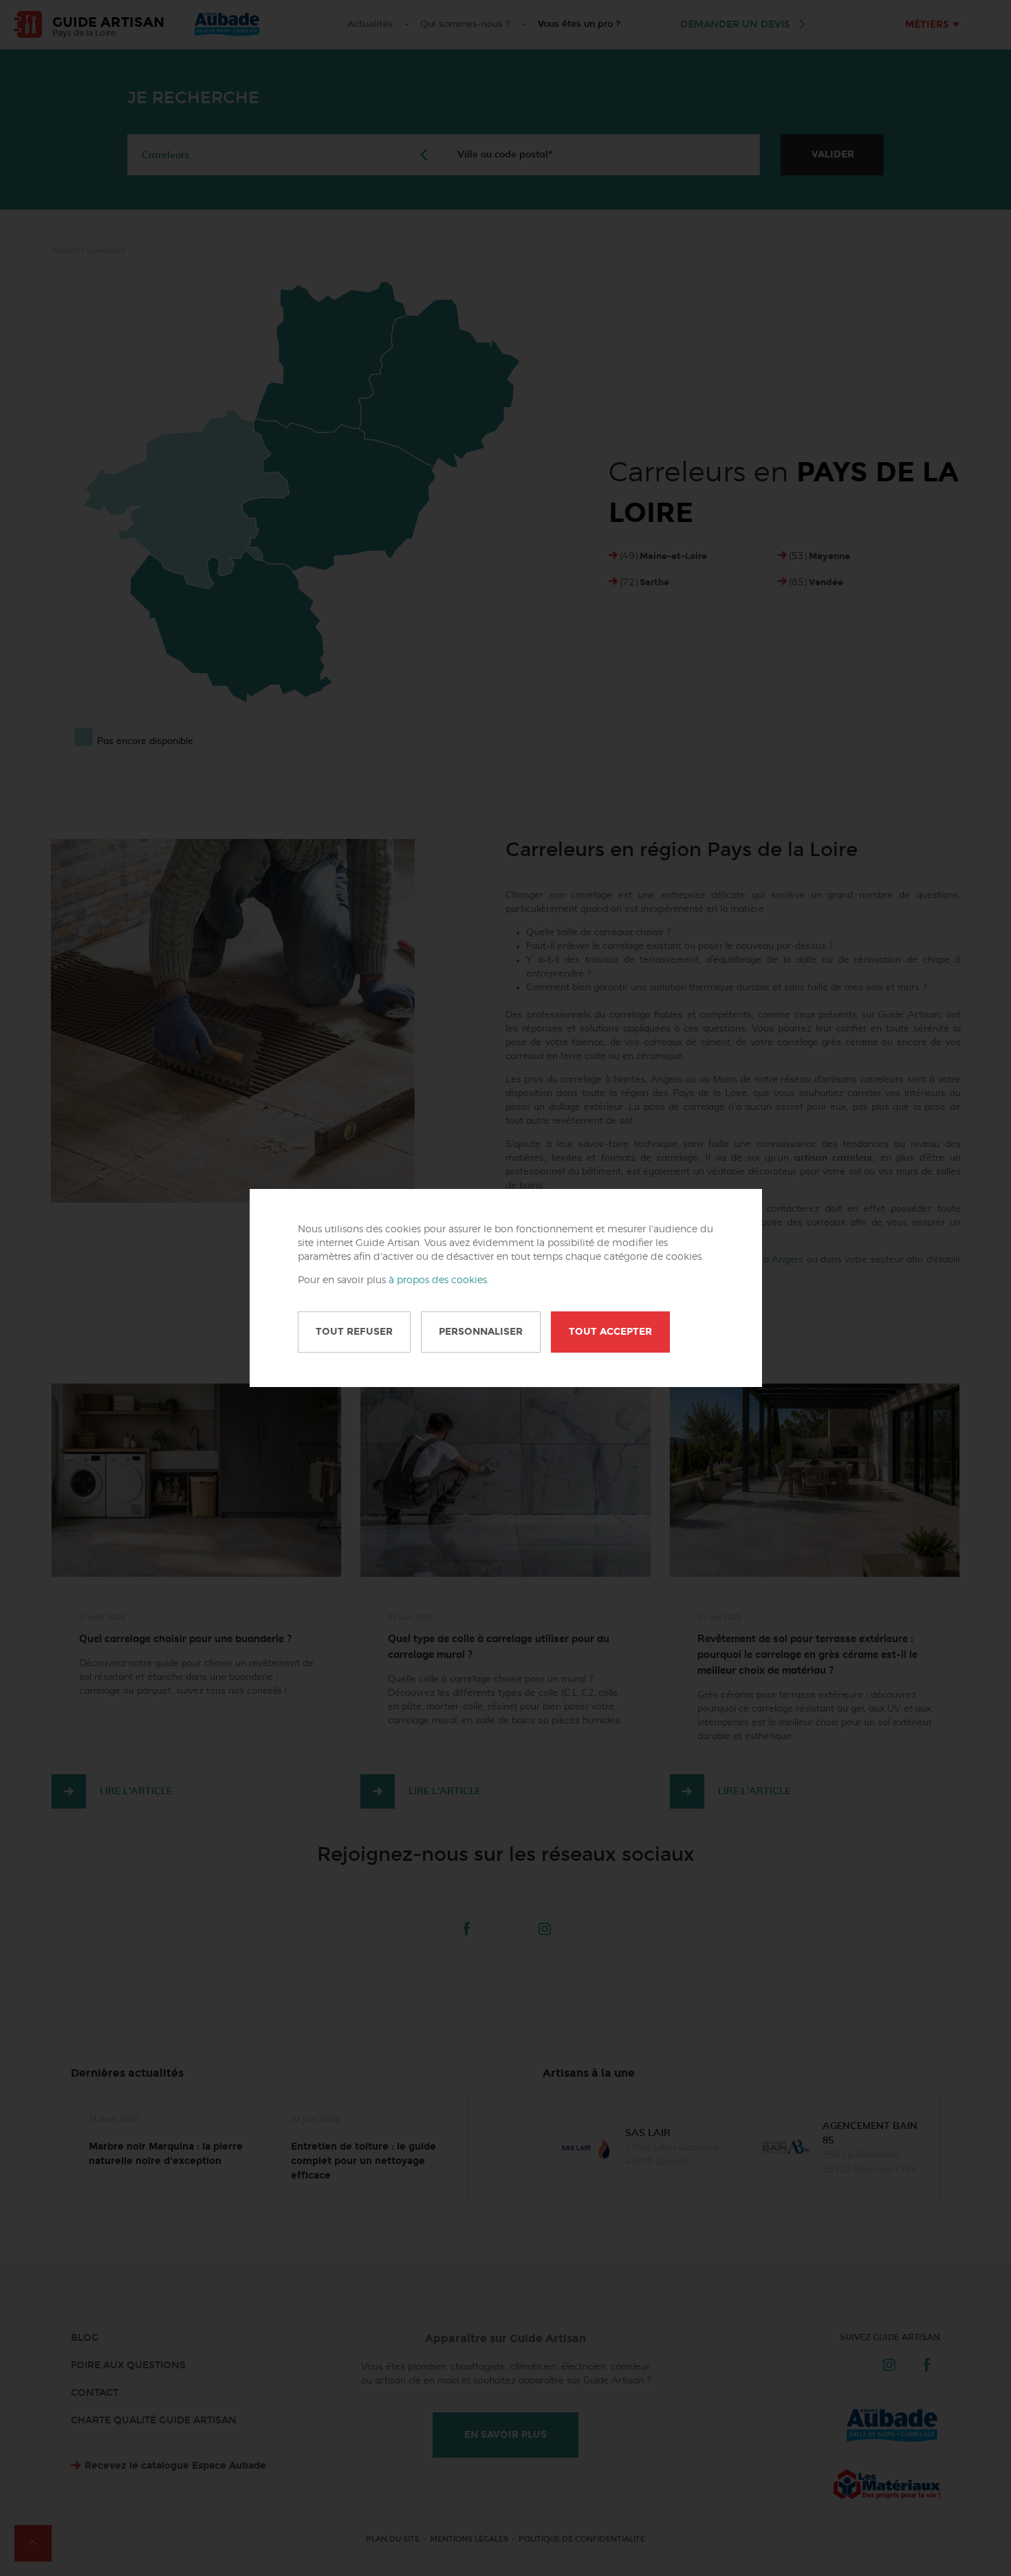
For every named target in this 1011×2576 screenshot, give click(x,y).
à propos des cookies (438, 1280)
